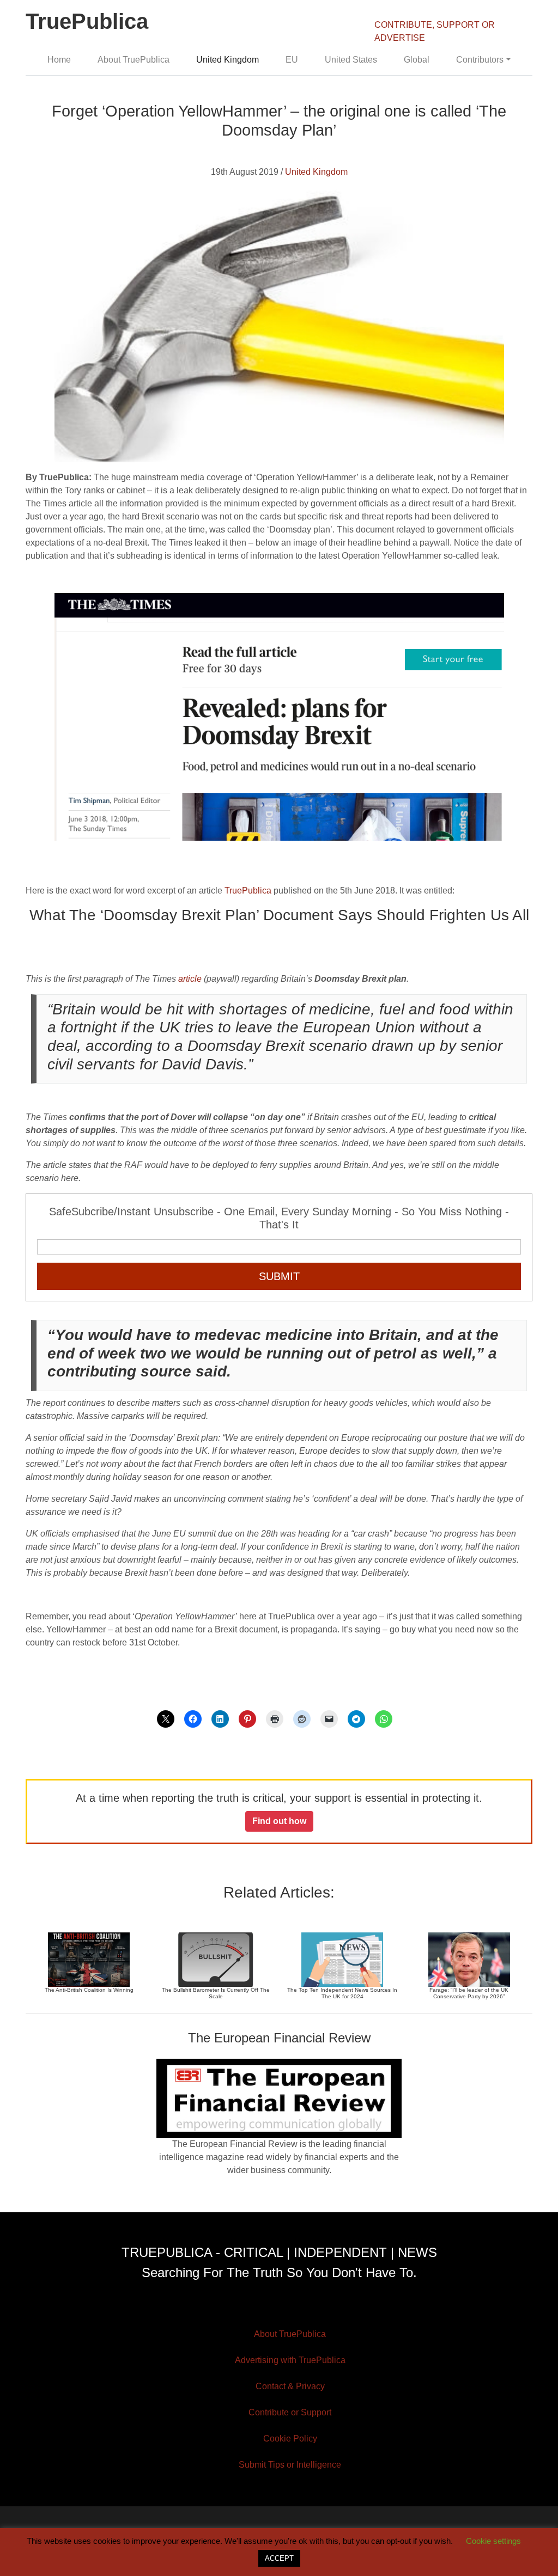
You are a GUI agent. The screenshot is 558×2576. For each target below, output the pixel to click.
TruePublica (248, 891)
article (190, 979)
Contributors (480, 60)
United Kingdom (228, 60)
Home (59, 60)
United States (351, 60)
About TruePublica (134, 60)
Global (417, 60)
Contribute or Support (290, 2412)
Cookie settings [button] (493, 2541)
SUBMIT (279, 1276)
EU (292, 60)
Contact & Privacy (290, 2386)
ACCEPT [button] (279, 2558)
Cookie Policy (290, 2439)
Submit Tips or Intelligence (290, 2465)
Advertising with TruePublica (290, 2360)
